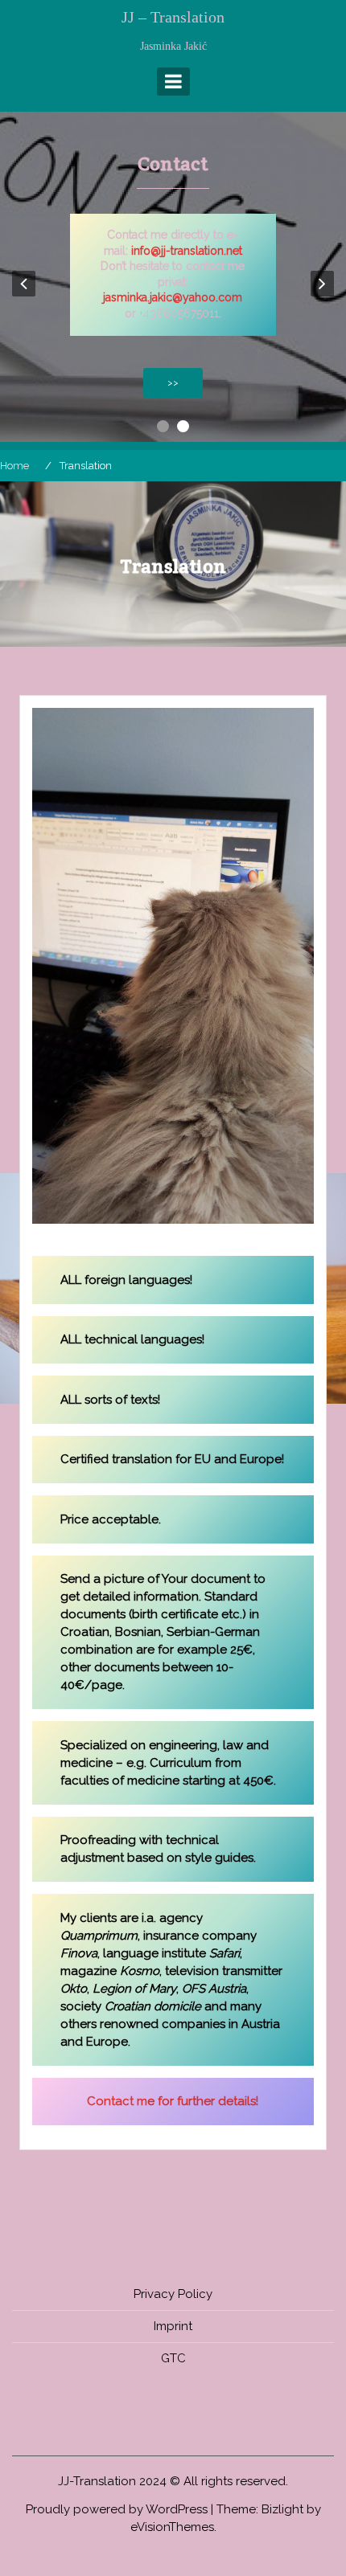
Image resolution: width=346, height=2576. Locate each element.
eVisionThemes (172, 2527)
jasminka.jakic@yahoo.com (173, 297)
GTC (173, 2358)
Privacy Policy (173, 2294)
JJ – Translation (173, 17)
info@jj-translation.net (187, 251)
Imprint (173, 2326)
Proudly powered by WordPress (117, 2509)
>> (173, 382)
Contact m (117, 2101)
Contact (173, 164)
